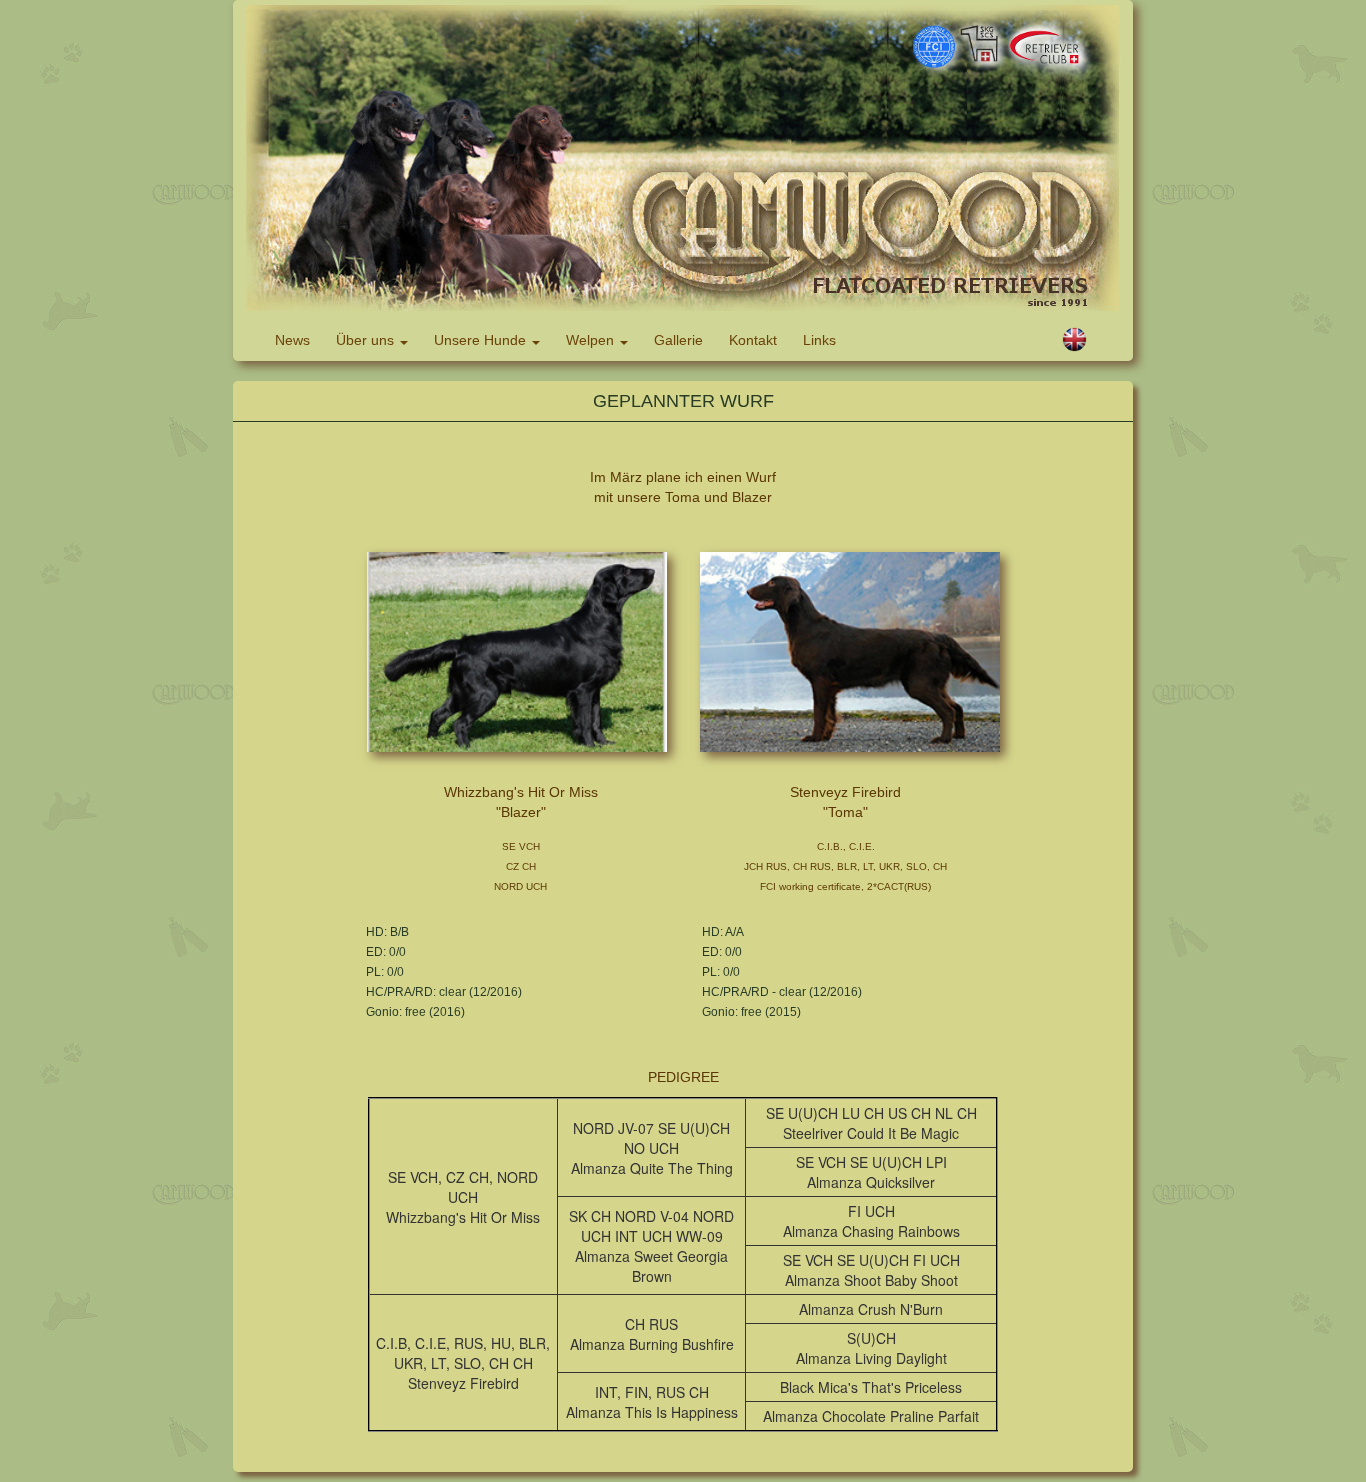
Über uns (367, 340)
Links (819, 340)
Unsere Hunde (482, 340)
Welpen (592, 340)
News (292, 340)
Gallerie (678, 340)
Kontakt (753, 340)
